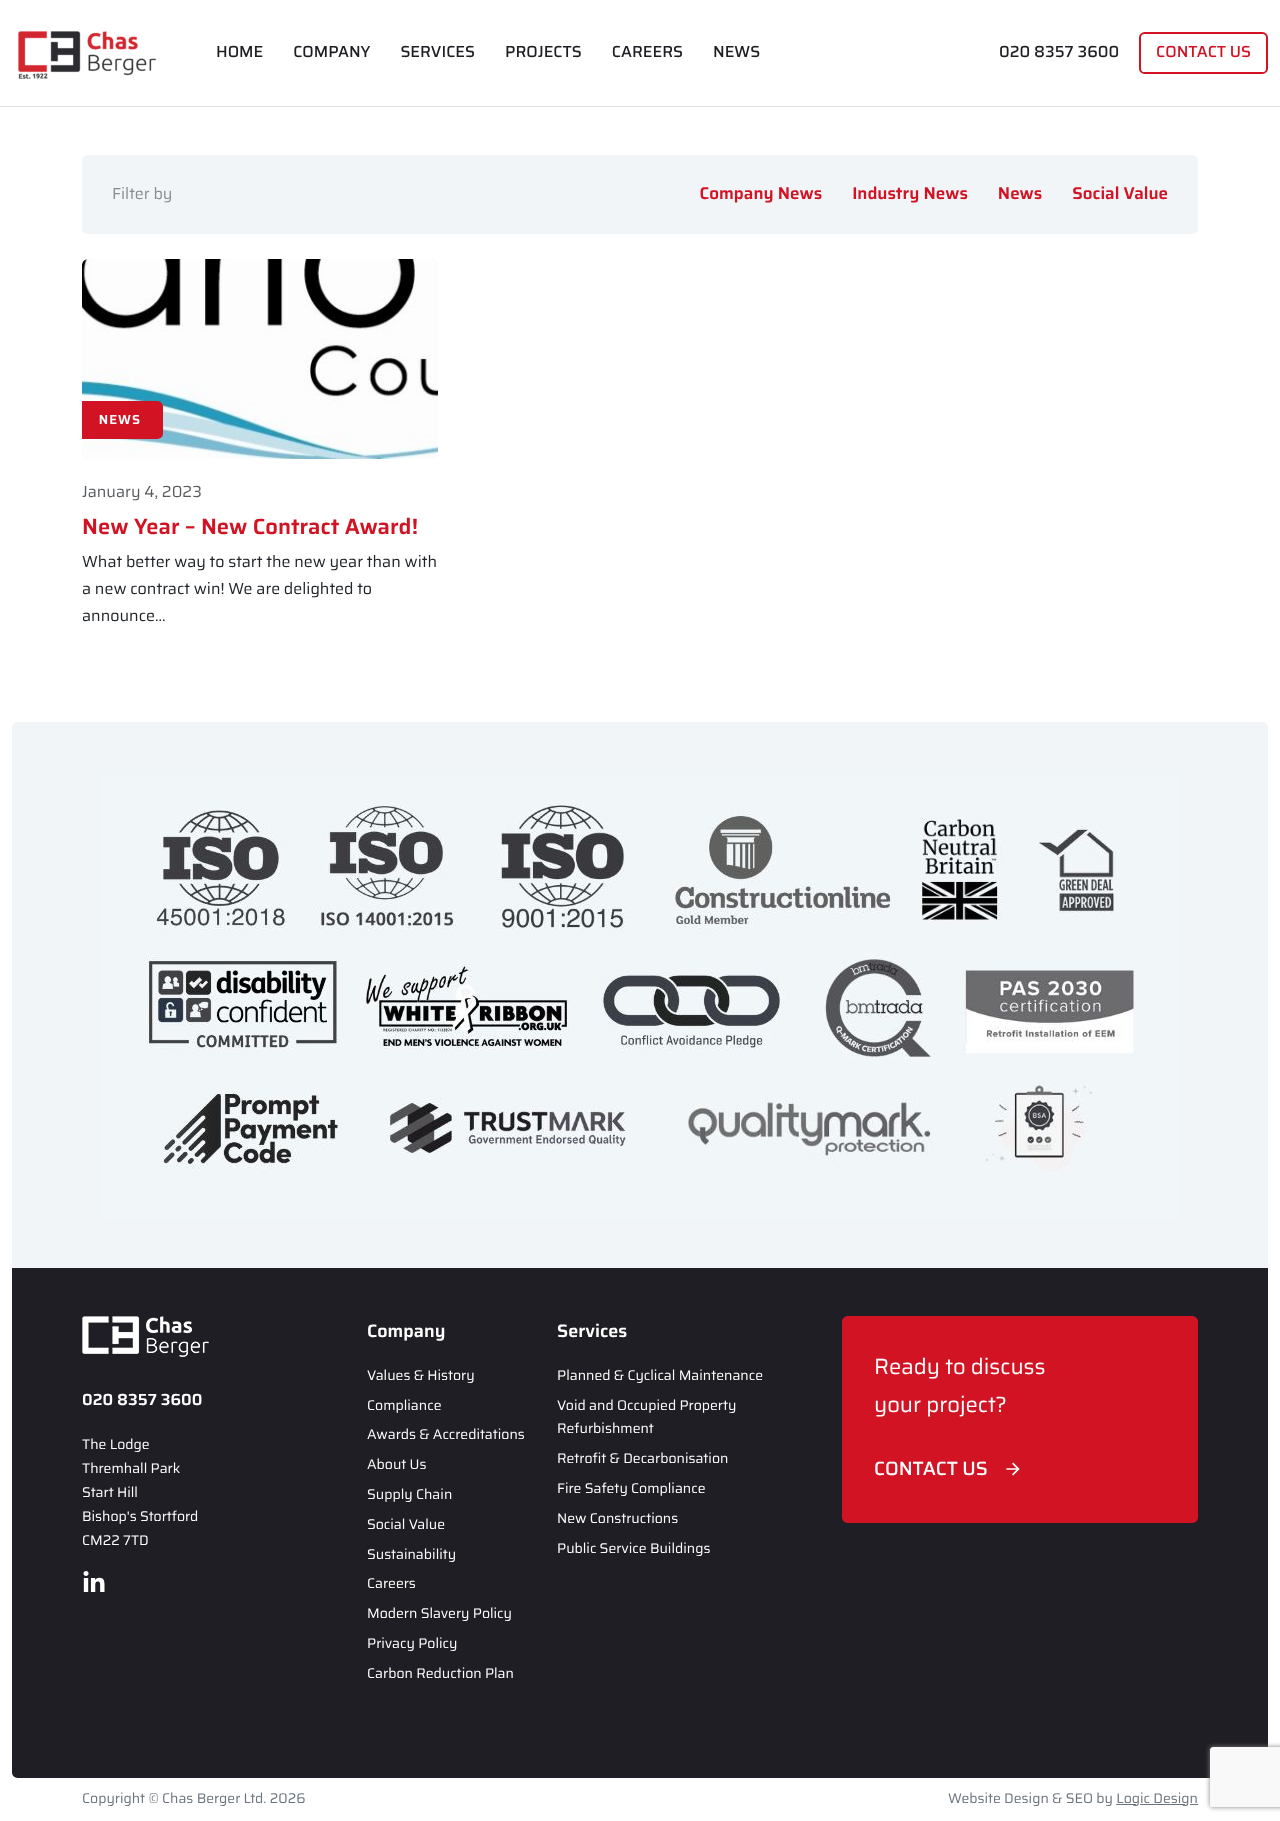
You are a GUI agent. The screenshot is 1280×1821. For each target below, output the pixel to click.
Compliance (404, 1406)
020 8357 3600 (1059, 52)
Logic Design (1157, 1799)
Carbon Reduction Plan (440, 1674)
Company (331, 52)
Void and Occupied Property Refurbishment (646, 1418)
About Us (397, 1465)
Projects (543, 52)
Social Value (1120, 194)
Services (437, 52)
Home (239, 52)
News (736, 52)
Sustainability (411, 1555)
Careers (647, 52)
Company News (761, 194)
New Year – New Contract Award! (250, 526)
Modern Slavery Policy (439, 1614)
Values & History (421, 1376)
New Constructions (617, 1519)
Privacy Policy (412, 1644)
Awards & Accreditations (446, 1435)
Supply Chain (409, 1495)
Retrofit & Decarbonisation (642, 1459)
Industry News (910, 194)
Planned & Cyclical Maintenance (660, 1376)
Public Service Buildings (633, 1549)
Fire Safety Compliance (631, 1489)
